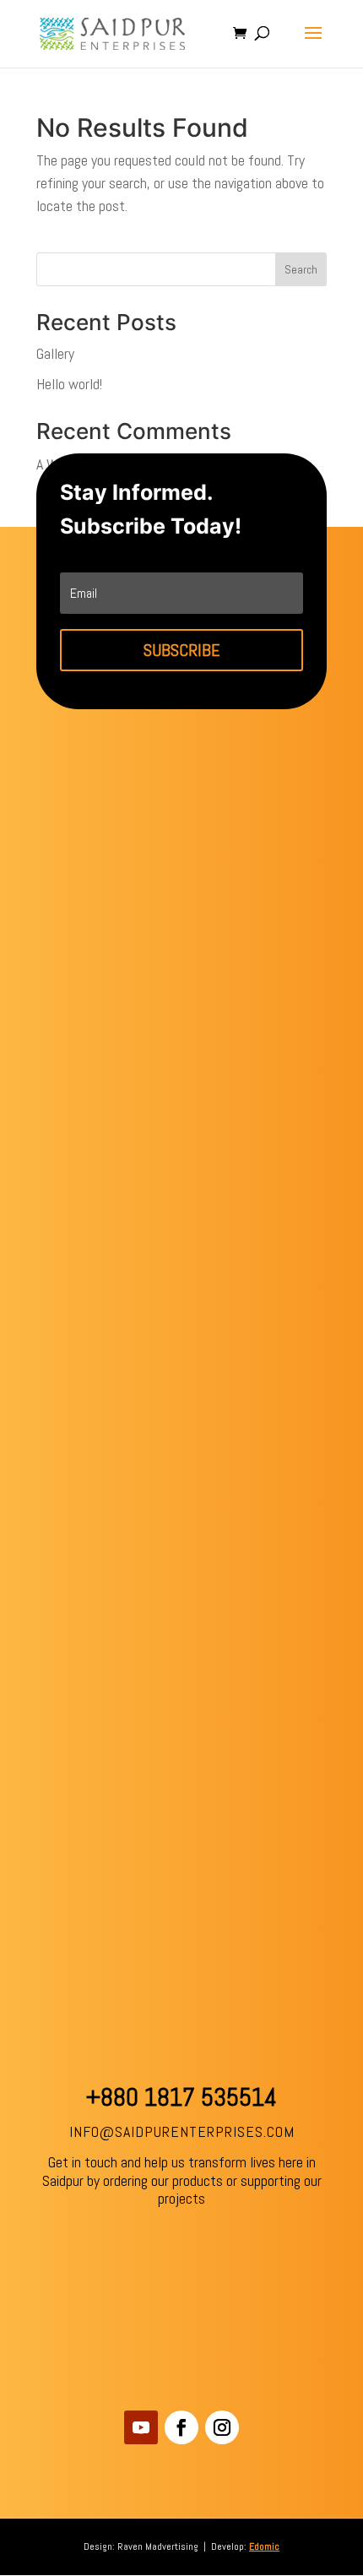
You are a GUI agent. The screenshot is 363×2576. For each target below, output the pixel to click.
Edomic (264, 2546)
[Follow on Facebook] (181, 2427)
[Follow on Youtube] (141, 2427)
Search (301, 269)
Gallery (55, 353)
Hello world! (69, 384)
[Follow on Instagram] (222, 2427)
